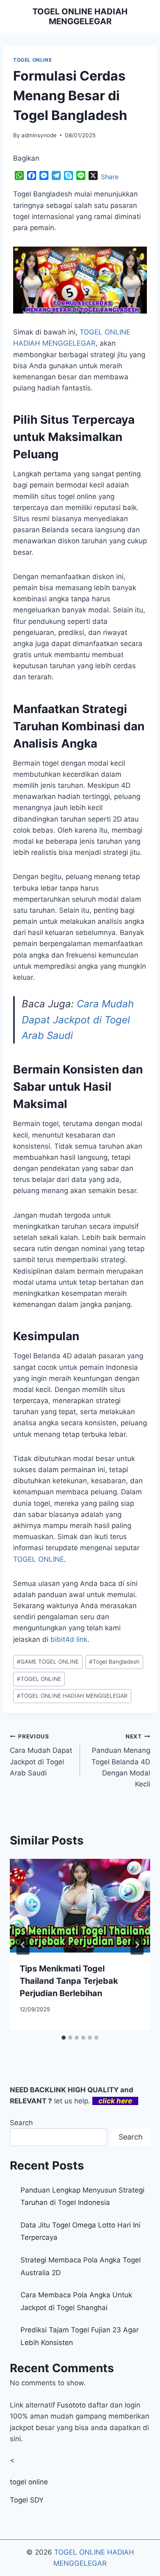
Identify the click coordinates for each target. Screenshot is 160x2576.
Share (110, 177)
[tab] (64, 2038)
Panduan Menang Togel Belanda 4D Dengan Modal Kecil (121, 1761)
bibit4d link (69, 1639)
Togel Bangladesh (114, 1662)
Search (21, 2123)
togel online (29, 2482)
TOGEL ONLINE (32, 60)
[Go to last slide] (23, 1945)
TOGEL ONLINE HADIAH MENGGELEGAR (72, 1696)
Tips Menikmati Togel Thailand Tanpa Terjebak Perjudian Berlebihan (69, 1981)
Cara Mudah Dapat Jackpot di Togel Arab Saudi (78, 1020)
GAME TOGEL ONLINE (48, 1662)
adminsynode (39, 135)
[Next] (137, 1945)
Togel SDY (27, 2500)
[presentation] (80, 1906)
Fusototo (71, 2405)
